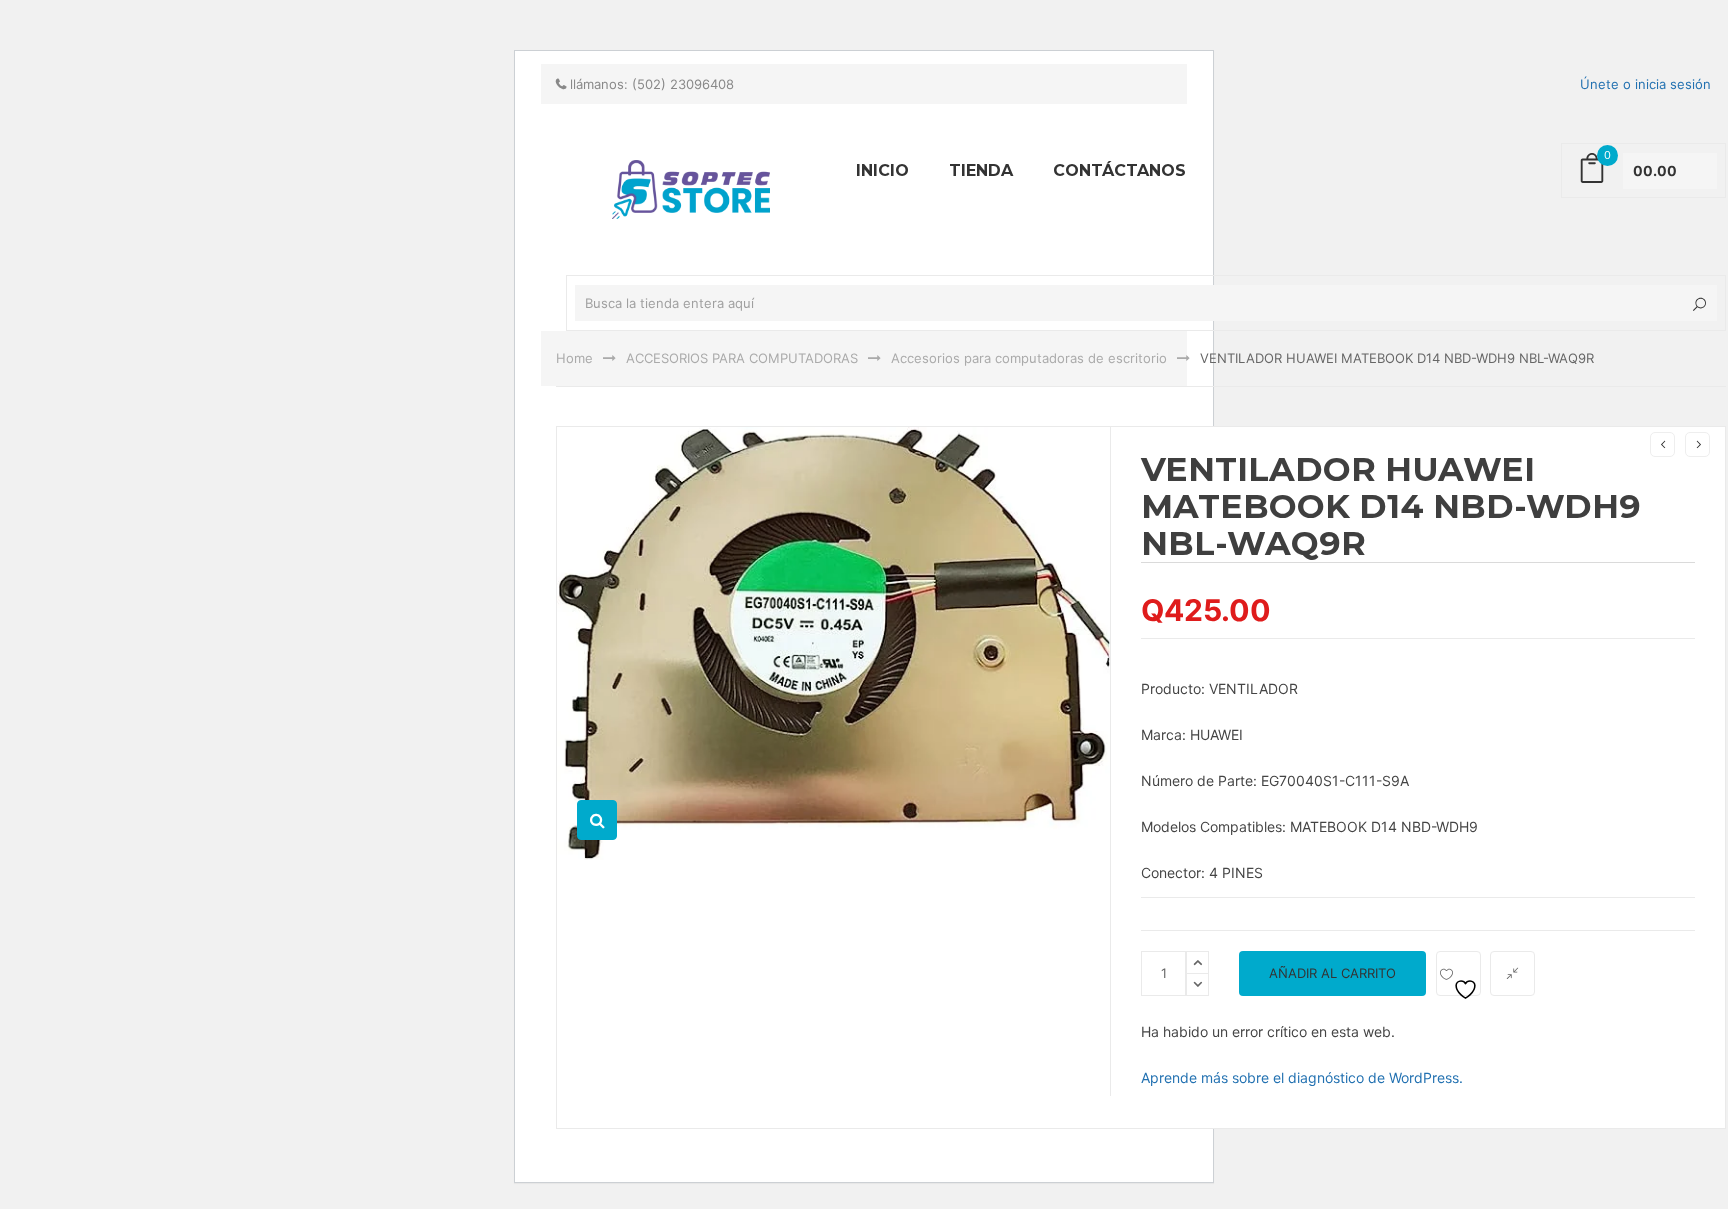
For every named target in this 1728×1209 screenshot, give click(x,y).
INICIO (882, 170)
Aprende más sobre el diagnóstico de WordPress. (1302, 1077)
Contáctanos (1119, 170)
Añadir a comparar (1512, 973)
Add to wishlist (1458, 973)
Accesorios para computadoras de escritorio (1029, 358)
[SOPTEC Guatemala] (414, 9)
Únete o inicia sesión (1645, 84)
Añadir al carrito (1332, 973)
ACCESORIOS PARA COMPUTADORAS (742, 358)
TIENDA (981, 170)
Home (574, 358)
